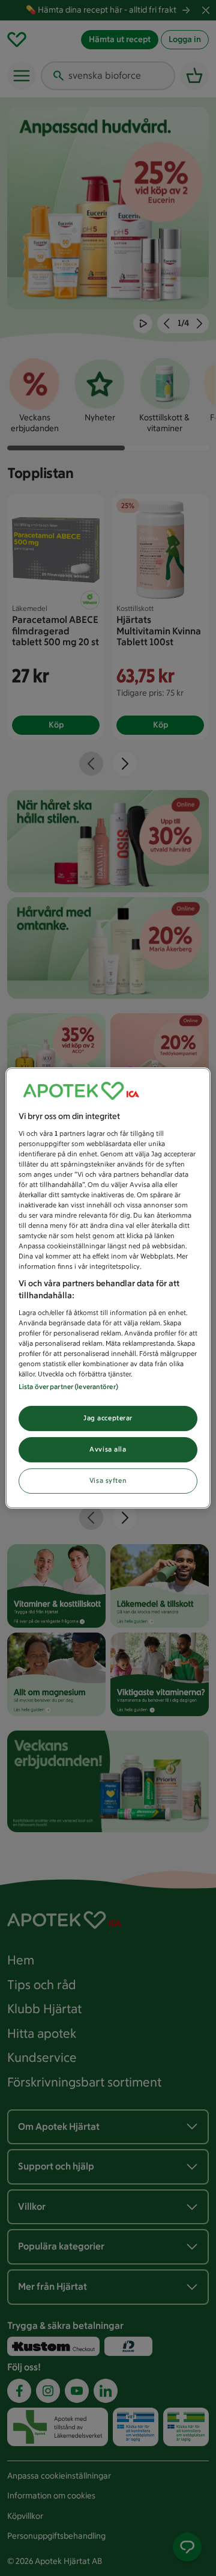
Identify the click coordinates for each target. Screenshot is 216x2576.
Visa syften (108, 1480)
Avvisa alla (108, 1449)
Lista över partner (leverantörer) (68, 1387)
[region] (108, 1288)
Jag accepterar (108, 1418)
